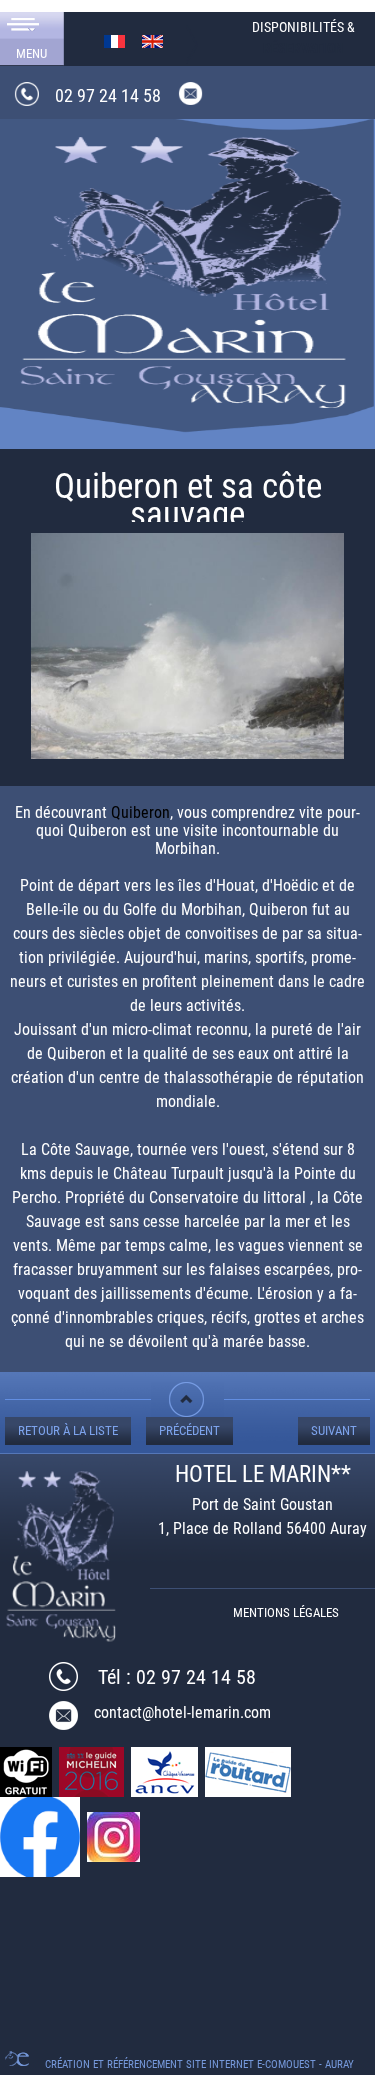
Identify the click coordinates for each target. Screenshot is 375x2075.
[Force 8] (187, 652)
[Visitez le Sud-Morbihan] (187, 267)
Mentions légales (286, 1612)
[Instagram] (115, 1835)
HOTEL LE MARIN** (263, 1474)
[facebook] (41, 1835)
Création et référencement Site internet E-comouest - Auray (199, 2064)
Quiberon (140, 812)
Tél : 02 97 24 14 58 (177, 1677)
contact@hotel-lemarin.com (182, 1712)
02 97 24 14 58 (108, 95)
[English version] (152, 40)
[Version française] (114, 40)
